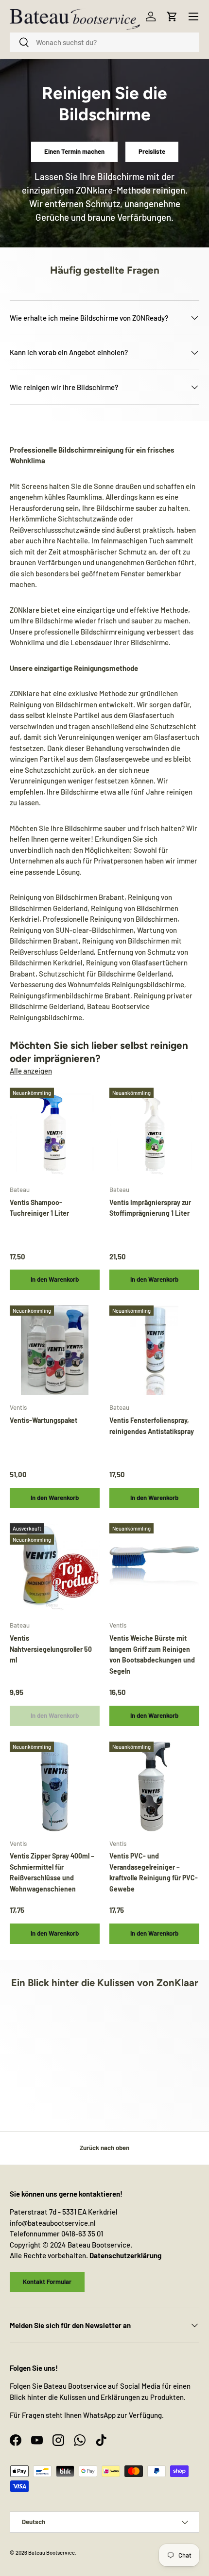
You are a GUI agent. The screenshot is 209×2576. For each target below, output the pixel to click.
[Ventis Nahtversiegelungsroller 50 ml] (55, 1568)
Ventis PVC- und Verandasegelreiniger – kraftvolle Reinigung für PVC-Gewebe (154, 1872)
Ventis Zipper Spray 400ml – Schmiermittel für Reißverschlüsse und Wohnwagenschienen (52, 1872)
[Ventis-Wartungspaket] (55, 1350)
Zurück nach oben (104, 2148)
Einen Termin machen (74, 151)
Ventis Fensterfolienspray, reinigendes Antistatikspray (152, 1426)
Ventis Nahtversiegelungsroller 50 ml (51, 1649)
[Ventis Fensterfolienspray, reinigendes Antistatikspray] (154, 1350)
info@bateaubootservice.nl (53, 2223)
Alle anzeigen (31, 1071)
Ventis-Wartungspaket (44, 1420)
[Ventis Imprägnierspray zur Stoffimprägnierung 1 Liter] (154, 1133)
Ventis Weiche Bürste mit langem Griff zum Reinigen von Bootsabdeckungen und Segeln (152, 1655)
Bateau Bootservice (52, 2552)
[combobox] (104, 42)
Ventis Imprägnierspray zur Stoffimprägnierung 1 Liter (150, 1208)
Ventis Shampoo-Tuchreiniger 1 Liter (39, 1208)
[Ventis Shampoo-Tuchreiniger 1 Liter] (55, 1133)
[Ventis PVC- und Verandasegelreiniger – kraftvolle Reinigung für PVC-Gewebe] (154, 1786)
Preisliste (152, 151)
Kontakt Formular (47, 2282)
